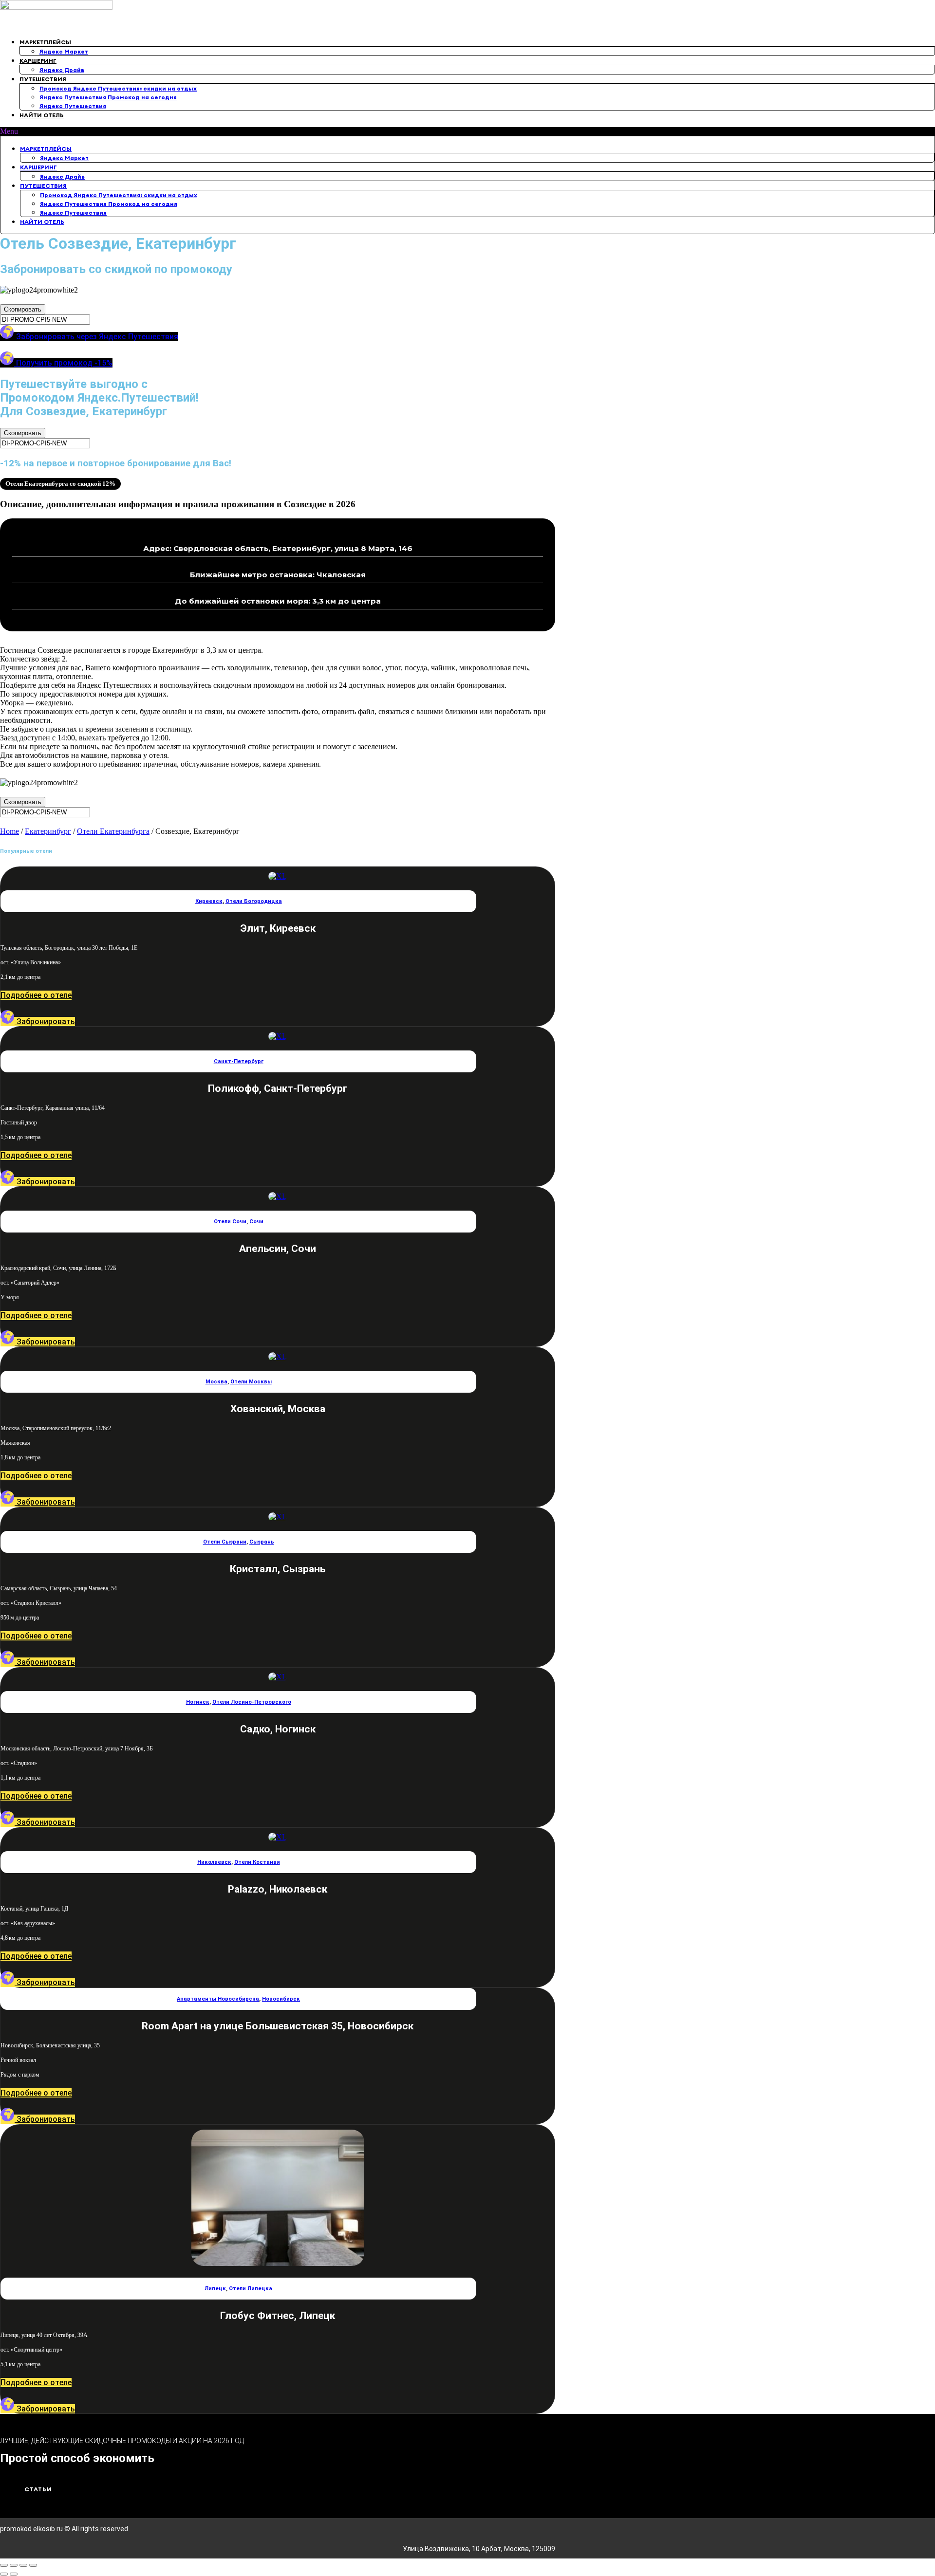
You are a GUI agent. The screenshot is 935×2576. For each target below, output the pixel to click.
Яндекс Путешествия (73, 106)
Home (9, 831)
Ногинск (198, 1702)
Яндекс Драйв (62, 70)
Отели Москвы (251, 1382)
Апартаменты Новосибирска (218, 1999)
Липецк (215, 2289)
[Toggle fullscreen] (23, 2565)
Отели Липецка (251, 2289)
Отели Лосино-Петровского (252, 1702)
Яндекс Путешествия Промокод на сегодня (108, 97)
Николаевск (214, 1862)
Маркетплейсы (45, 42)
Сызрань (262, 1542)
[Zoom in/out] (33, 2565)
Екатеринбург (48, 831)
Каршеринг (38, 61)
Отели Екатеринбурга (113, 831)
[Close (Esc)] (4, 2565)
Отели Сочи (230, 1222)
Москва (216, 1382)
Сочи (256, 1222)
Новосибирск (281, 1999)
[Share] (14, 2565)
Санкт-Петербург (239, 1061)
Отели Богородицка (254, 901)
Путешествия (43, 79)
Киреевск (209, 901)
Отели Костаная (257, 1862)
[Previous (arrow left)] (4, 2574)
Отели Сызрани (225, 1542)
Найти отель (42, 115)
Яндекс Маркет (64, 51)
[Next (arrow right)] (14, 2574)
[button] (467, 131)
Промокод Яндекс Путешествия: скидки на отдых (118, 88)
